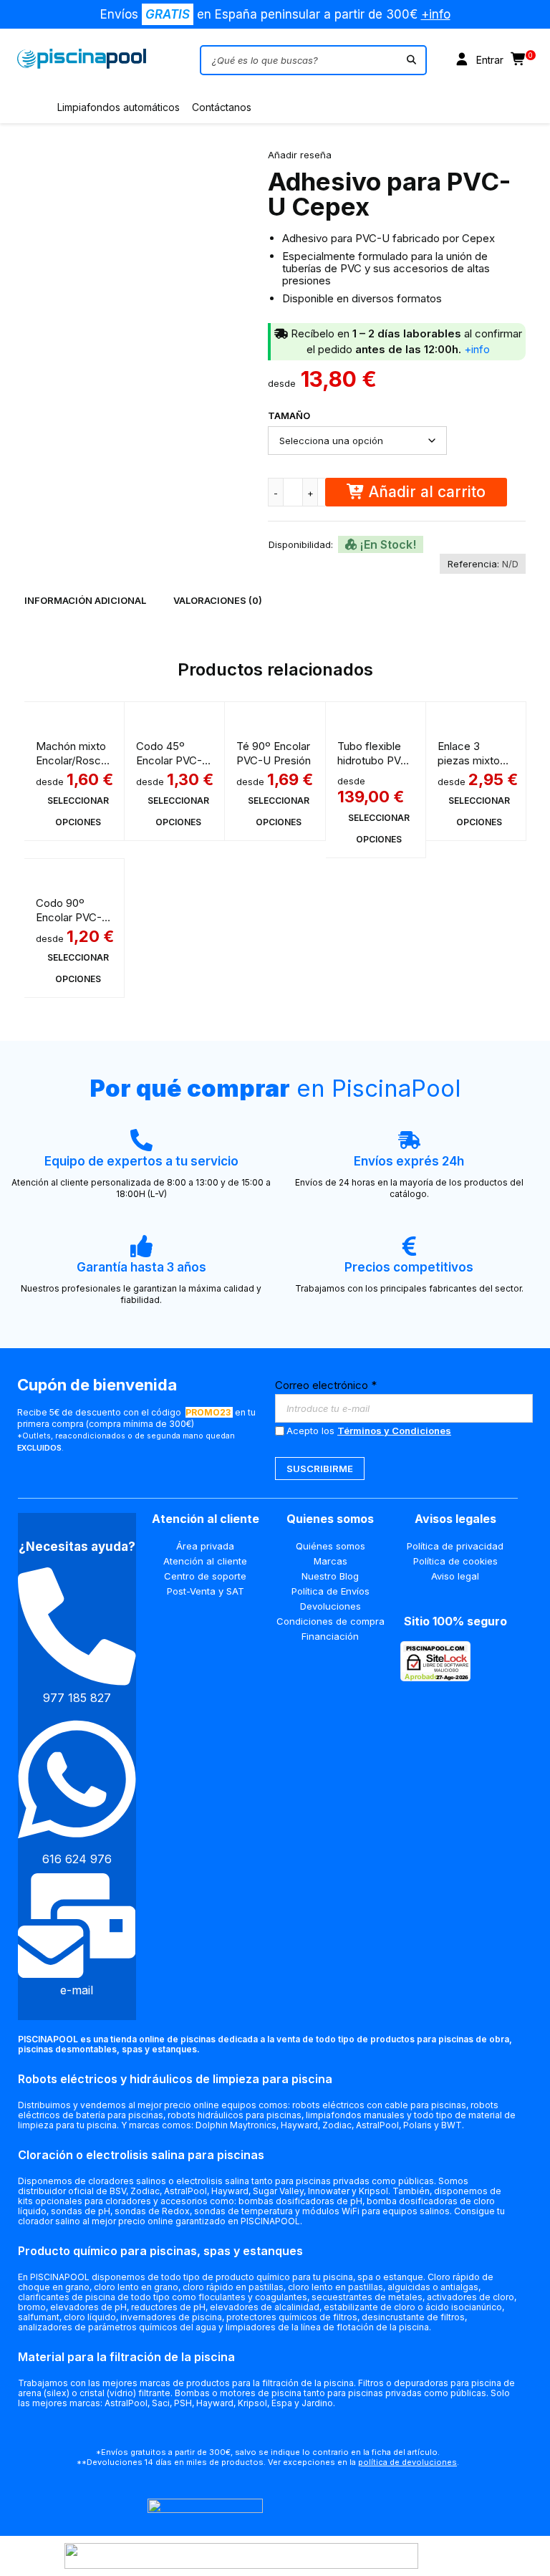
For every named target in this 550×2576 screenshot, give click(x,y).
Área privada (205, 1546)
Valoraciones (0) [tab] (218, 600)
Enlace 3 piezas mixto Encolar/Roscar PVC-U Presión (475, 768)
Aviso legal (455, 1576)
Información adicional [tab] (85, 600)
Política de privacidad (455, 1546)
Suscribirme (320, 1469)
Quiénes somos (331, 1546)
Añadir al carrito (427, 492)
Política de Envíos (331, 1591)
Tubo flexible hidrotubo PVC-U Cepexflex (375, 760)
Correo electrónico (326, 1385)
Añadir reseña (300, 155)
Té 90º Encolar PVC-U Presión (274, 753)
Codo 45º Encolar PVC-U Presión (173, 760)
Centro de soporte (205, 1576)
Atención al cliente (205, 1561)
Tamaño (289, 415)
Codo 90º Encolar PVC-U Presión (73, 917)
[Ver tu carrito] (519, 60)
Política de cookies (455, 1561)
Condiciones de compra (331, 1621)
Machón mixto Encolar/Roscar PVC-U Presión (73, 760)
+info (436, 14)
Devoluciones (331, 1606)
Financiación (330, 1636)
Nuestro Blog (330, 1576)
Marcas (331, 1561)
